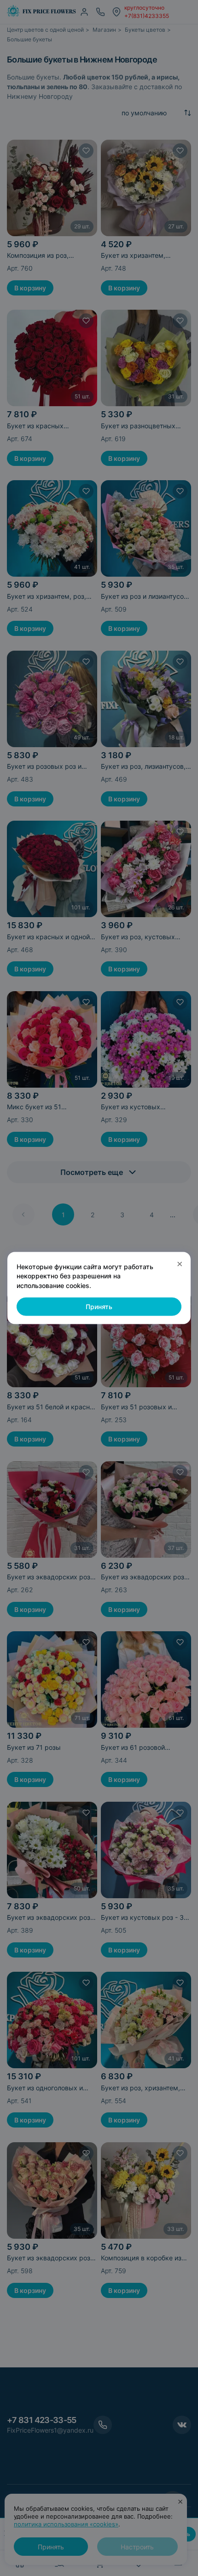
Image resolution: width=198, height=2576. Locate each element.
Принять (99, 1307)
